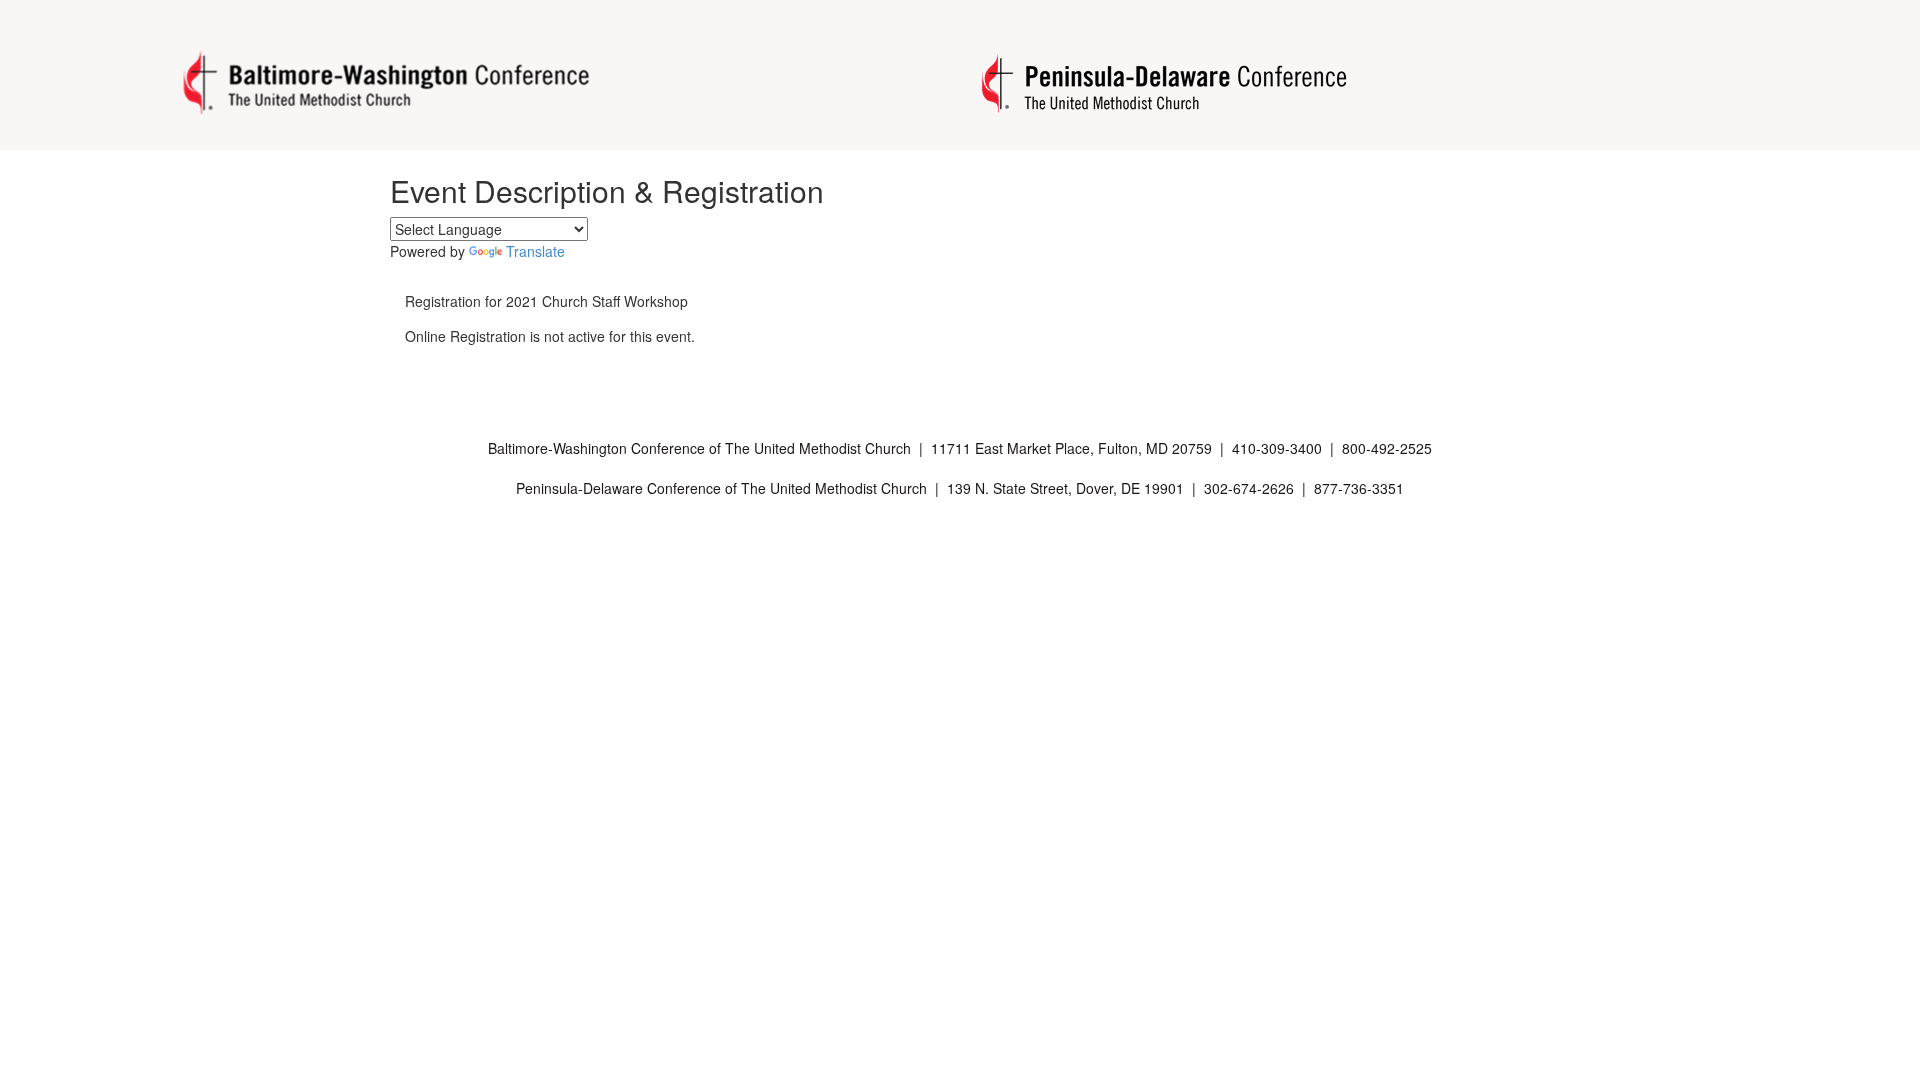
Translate (535, 251)
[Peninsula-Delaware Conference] (1159, 83)
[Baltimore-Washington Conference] (389, 83)
